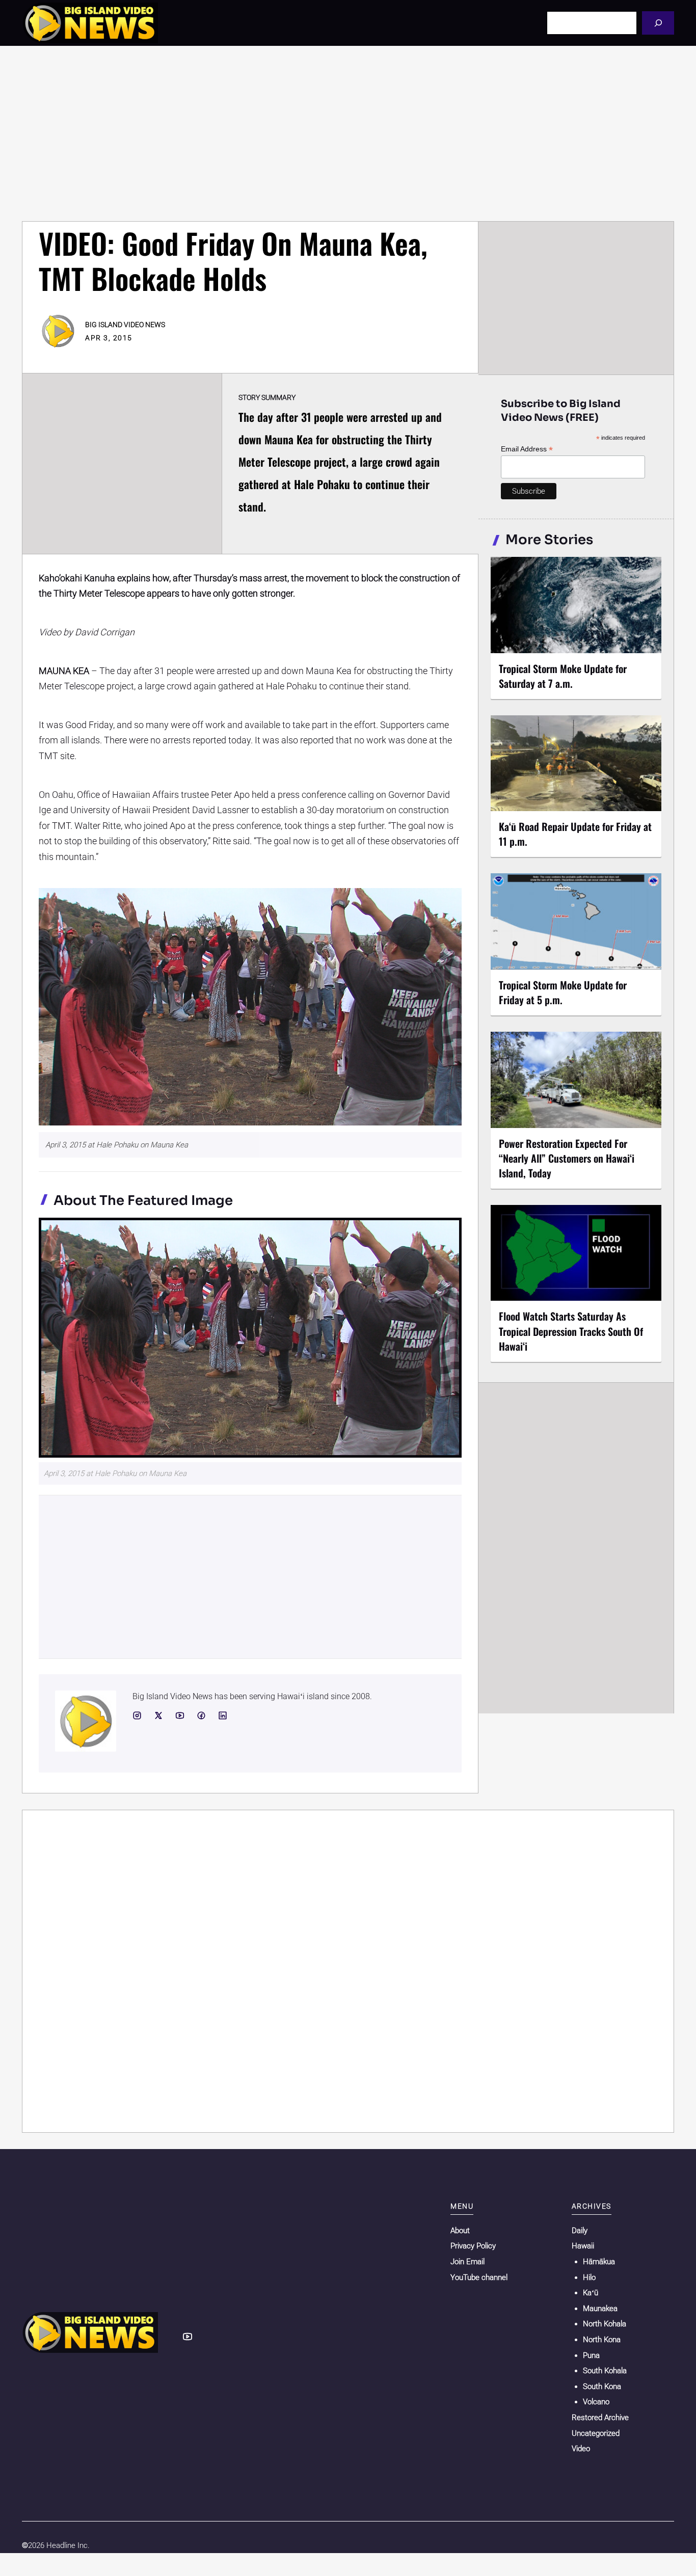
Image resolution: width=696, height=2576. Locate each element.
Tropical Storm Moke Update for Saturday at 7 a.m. (563, 676)
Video (581, 2449)
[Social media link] (137, 1715)
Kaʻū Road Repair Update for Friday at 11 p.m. (575, 834)
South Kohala (605, 2371)
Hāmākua (599, 2262)
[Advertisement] (348, 133)
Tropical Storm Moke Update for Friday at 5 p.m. (563, 992)
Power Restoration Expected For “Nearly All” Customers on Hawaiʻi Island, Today (567, 1158)
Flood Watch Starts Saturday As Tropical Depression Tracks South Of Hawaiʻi (571, 1331)
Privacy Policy (473, 2246)
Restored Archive (600, 2418)
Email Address (527, 449)
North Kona (602, 2340)
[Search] (658, 23)
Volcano (596, 2402)
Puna (591, 2355)
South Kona (602, 2386)
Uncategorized (596, 2433)
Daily (580, 2231)
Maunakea (600, 2309)
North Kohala (605, 2324)
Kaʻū (591, 2293)
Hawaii (583, 2246)
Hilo (589, 2277)
